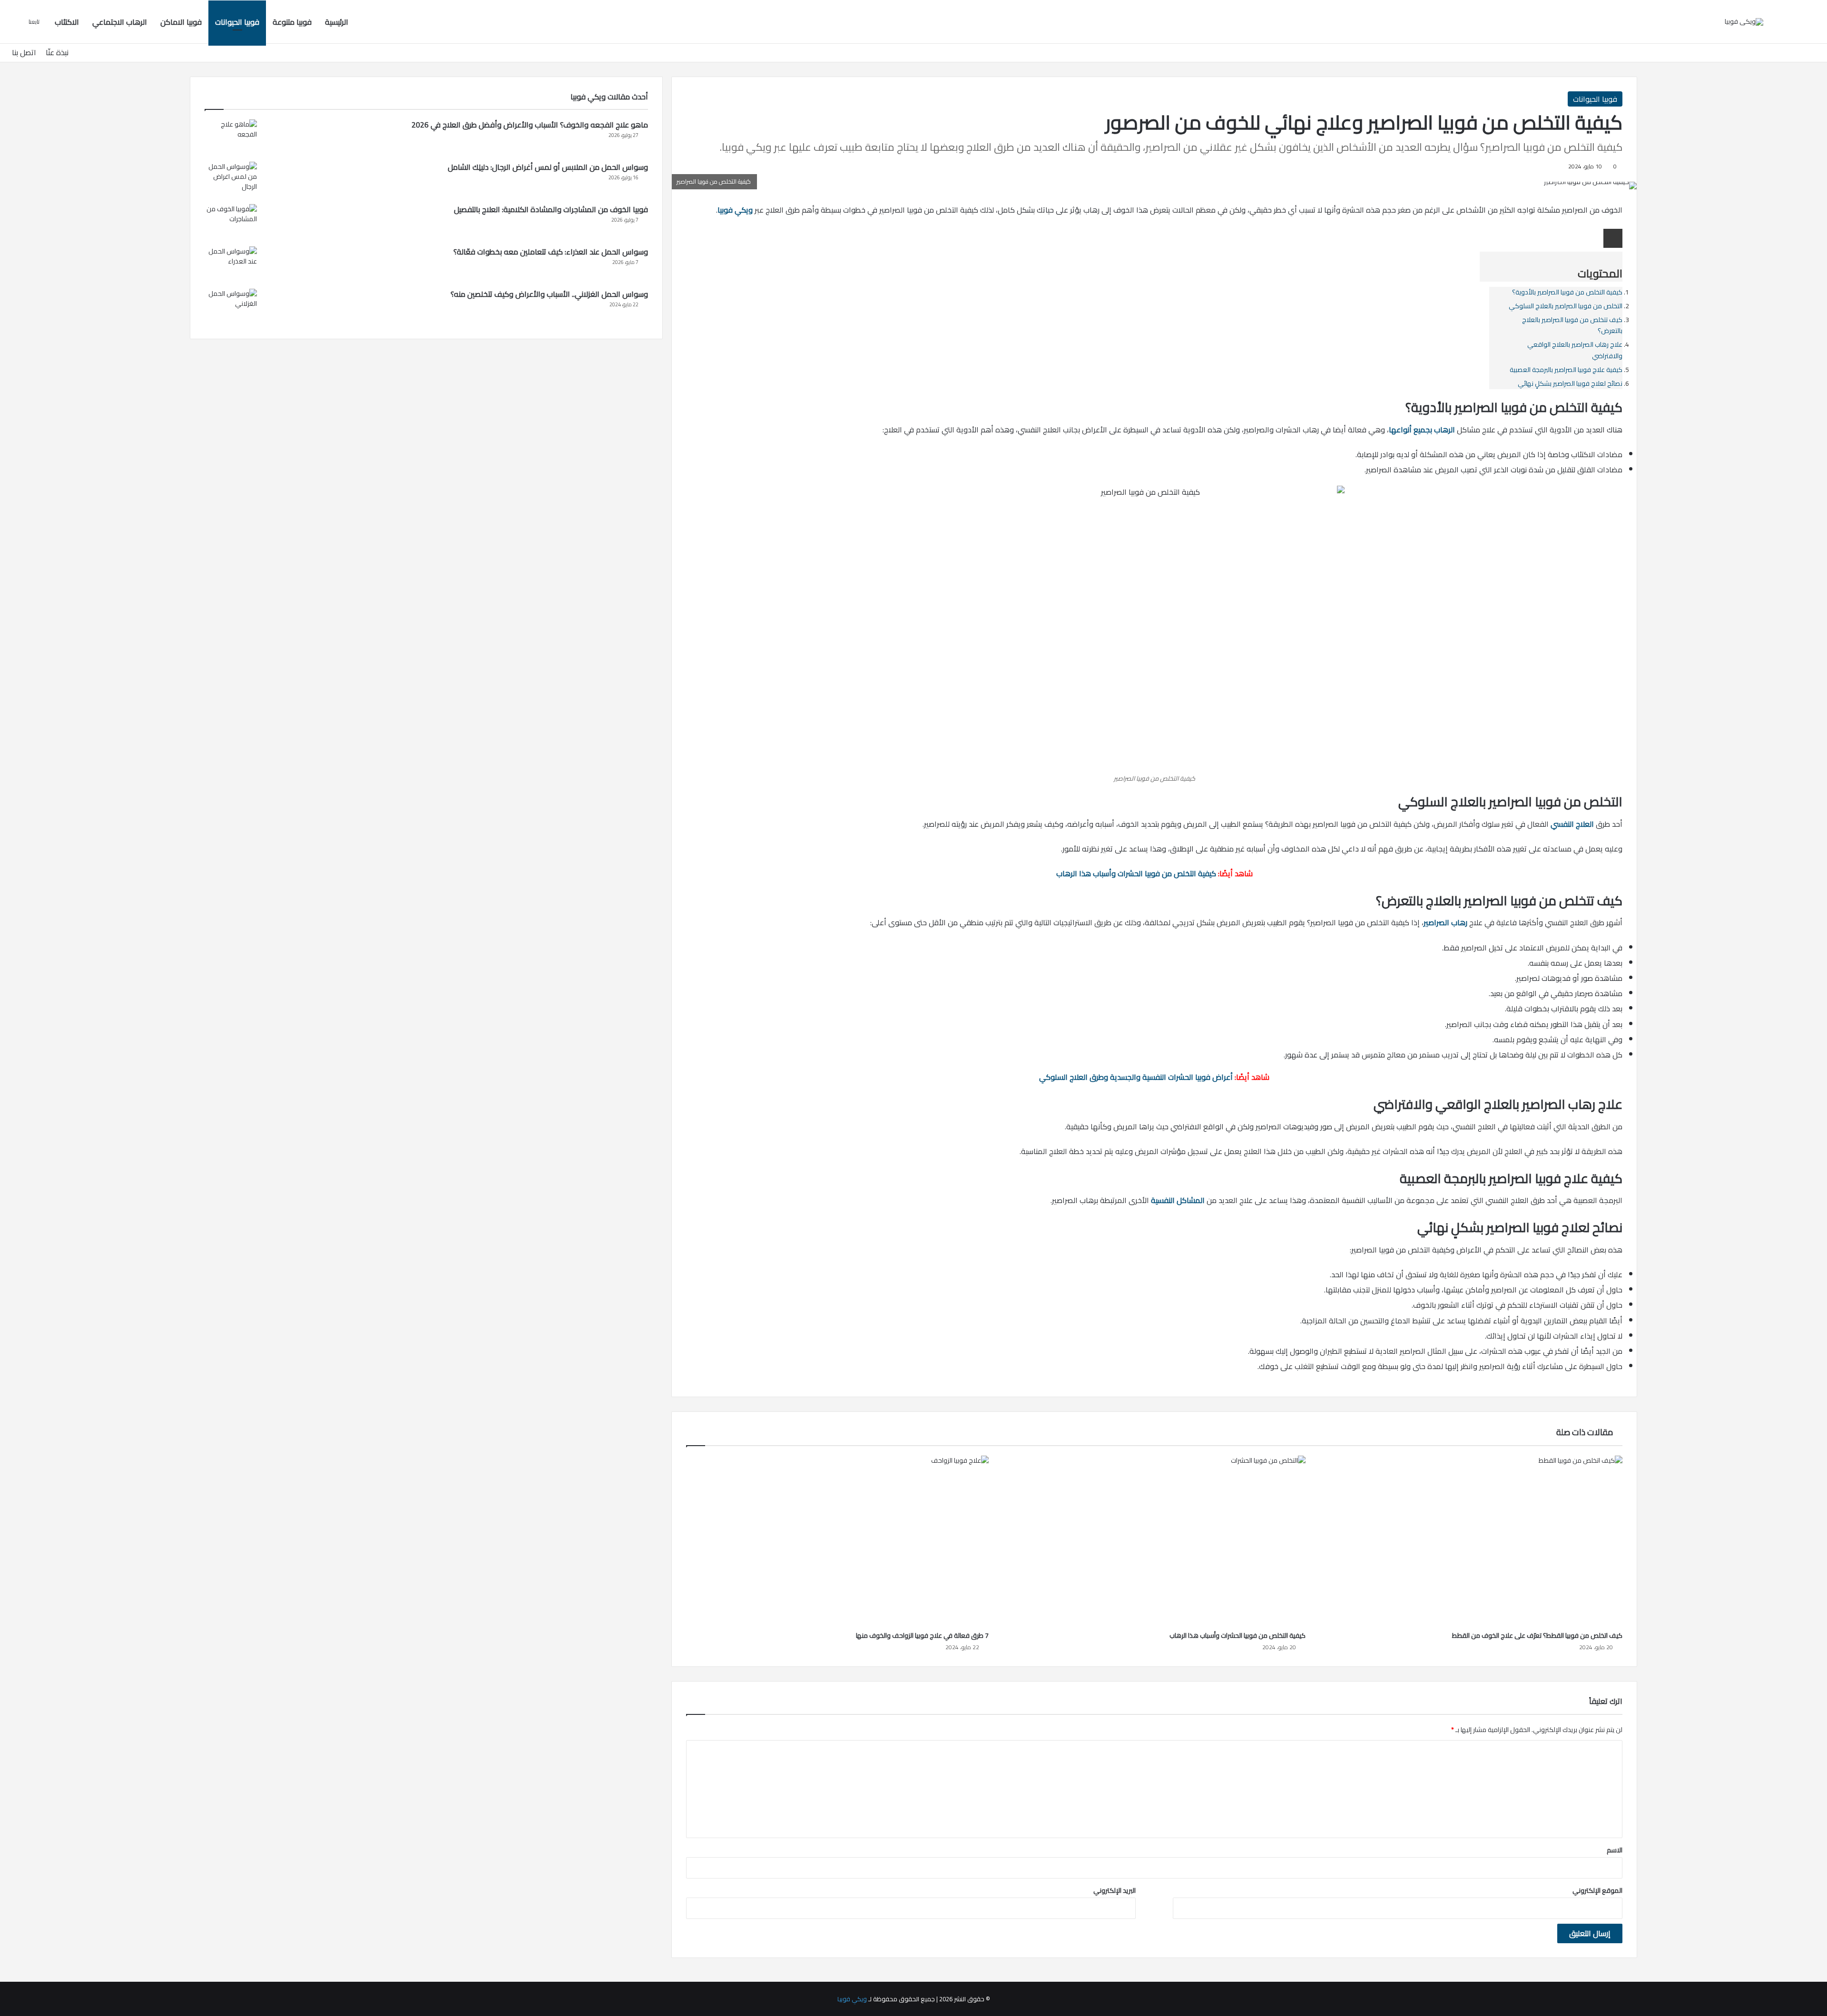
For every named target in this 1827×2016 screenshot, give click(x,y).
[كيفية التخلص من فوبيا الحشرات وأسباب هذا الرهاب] (1154, 1541)
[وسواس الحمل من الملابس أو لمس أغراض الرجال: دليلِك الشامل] (231, 180)
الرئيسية (337, 22)
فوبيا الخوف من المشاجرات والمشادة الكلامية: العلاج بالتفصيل (551, 209)
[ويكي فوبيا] (1744, 22)
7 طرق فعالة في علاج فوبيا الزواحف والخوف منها (922, 1635)
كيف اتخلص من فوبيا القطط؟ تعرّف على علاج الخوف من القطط (1537, 1635)
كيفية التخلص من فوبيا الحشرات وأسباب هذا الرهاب (1238, 1635)
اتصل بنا (24, 52)
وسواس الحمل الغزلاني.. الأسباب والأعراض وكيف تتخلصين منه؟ (549, 294)
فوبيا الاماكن (181, 22)
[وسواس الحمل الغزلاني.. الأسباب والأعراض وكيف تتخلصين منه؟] (231, 307)
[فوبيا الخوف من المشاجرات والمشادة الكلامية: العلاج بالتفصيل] (231, 222)
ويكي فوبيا (852, 1999)
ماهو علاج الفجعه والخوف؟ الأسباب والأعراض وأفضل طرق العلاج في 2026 (530, 125)
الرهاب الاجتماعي (120, 22)
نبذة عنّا (57, 52)
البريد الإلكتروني (1115, 1890)
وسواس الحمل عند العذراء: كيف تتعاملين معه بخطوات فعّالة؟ (551, 252)
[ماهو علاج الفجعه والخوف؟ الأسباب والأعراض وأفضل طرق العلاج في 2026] (231, 137)
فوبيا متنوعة (292, 22)
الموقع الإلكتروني (1597, 1890)
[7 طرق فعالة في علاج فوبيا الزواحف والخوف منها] (837, 1541)
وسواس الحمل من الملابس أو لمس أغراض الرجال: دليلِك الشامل (548, 167)
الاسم (1615, 1850)
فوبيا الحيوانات (237, 22)
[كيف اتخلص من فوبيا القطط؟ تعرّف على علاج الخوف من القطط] (1471, 1541)
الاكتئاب (67, 22)
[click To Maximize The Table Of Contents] (1613, 238)
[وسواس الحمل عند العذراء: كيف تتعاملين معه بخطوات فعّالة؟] (231, 264)
